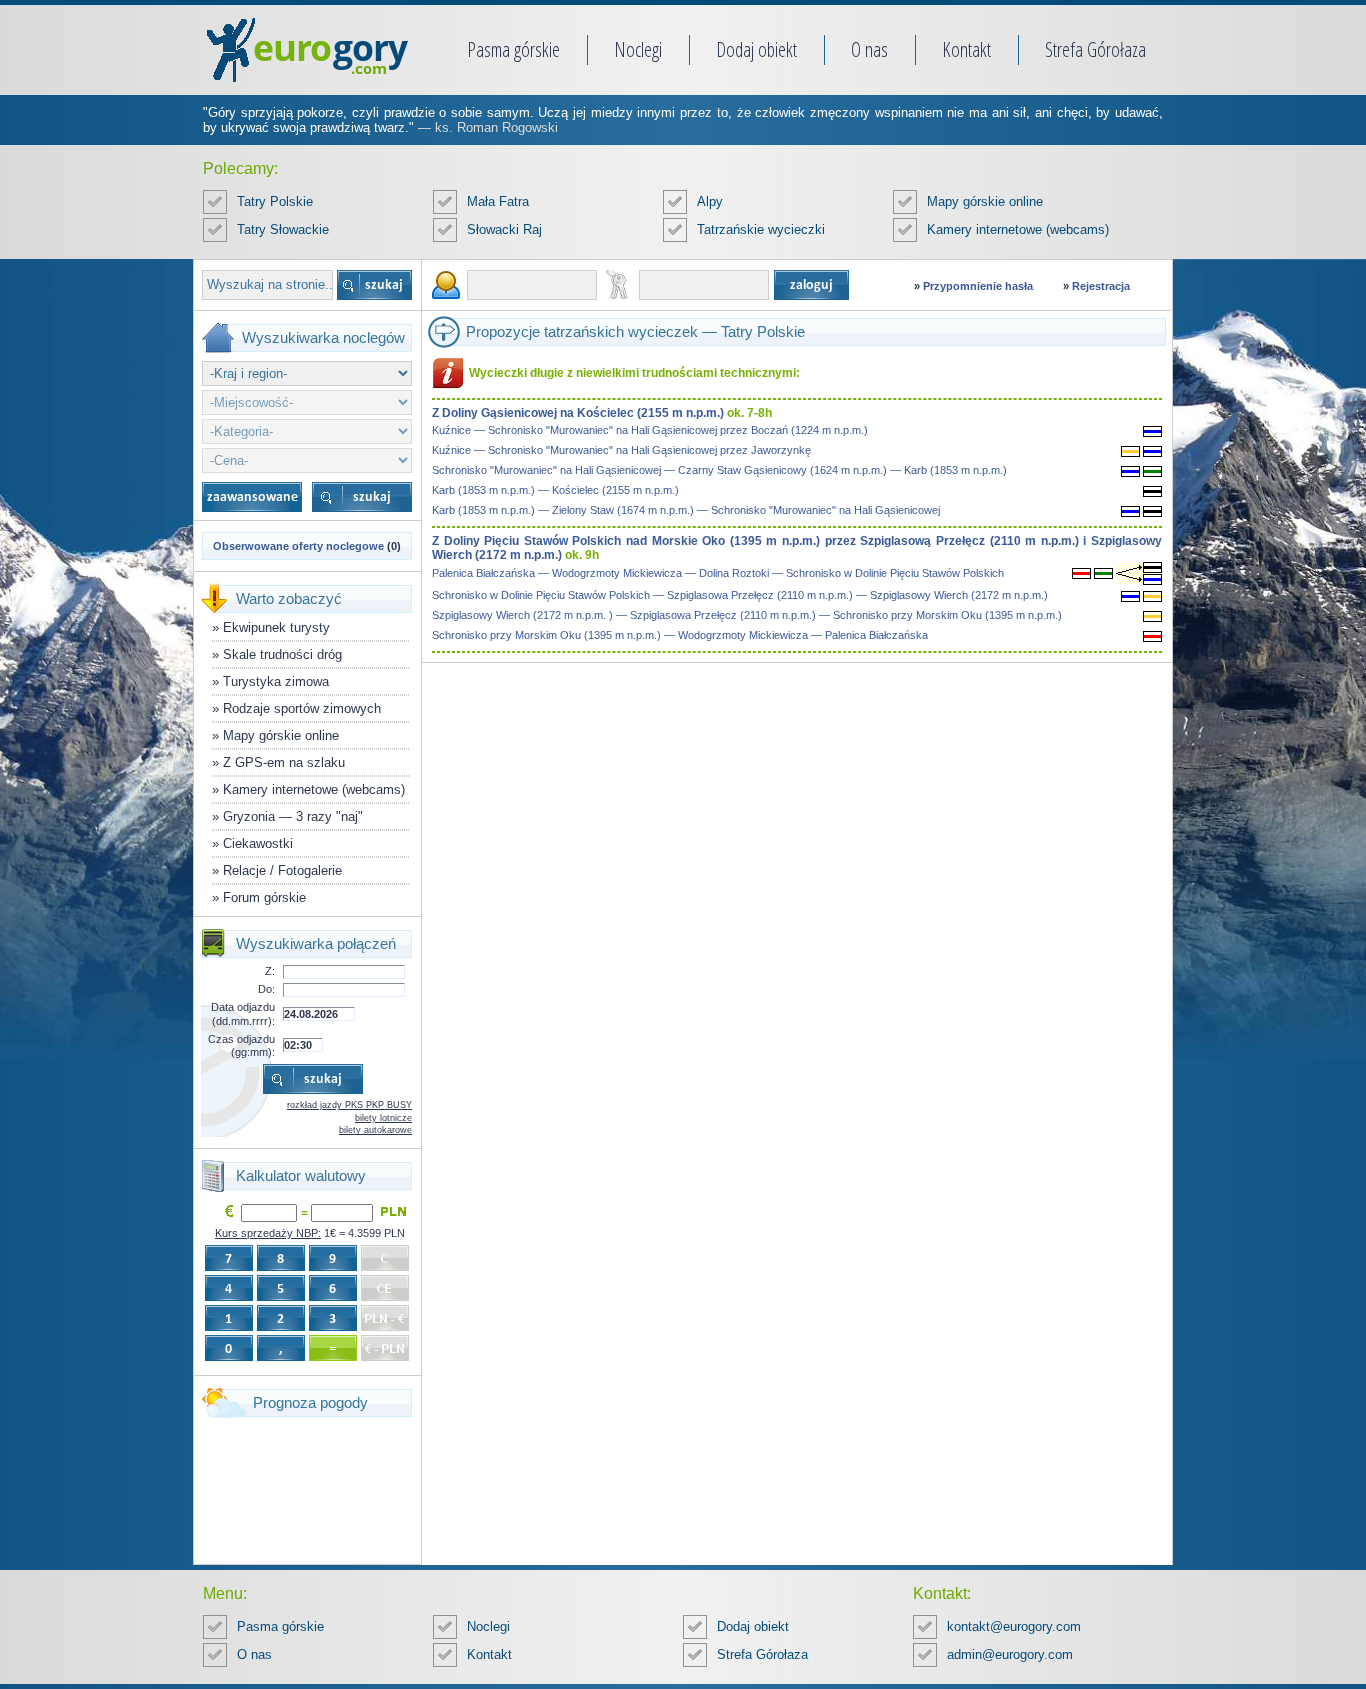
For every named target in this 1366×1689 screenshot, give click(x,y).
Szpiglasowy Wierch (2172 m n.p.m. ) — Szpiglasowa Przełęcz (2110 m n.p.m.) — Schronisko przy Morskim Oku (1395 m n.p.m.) (747, 615)
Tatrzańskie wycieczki (761, 229)
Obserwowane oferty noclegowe (298, 546)
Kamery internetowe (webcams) (1018, 229)
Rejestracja (1101, 286)
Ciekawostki (258, 843)
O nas (869, 49)
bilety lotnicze (383, 1118)
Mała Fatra (498, 201)
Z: (270, 971)
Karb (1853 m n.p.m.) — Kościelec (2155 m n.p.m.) (555, 490)
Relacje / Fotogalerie (282, 870)
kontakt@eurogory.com (1014, 1626)
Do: (266, 989)
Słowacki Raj (504, 229)
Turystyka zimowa (276, 681)
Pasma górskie (513, 49)
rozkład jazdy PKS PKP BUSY (349, 1105)
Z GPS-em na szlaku (284, 762)
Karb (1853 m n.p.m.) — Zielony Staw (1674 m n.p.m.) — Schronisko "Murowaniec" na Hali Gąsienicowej (686, 510)
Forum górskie (264, 897)
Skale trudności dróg (282, 654)
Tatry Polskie (275, 201)
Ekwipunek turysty (276, 627)
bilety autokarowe (375, 1130)
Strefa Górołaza (1095, 49)
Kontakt (966, 49)
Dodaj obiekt (756, 49)
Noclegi (638, 49)
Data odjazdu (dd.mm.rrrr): (243, 1013)
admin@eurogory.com (1010, 1654)
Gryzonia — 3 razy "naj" (293, 816)
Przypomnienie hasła (978, 286)
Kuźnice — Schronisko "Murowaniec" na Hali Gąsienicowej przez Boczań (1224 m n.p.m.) (650, 430)
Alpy (710, 201)
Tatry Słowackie (283, 229)
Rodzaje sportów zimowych (302, 708)
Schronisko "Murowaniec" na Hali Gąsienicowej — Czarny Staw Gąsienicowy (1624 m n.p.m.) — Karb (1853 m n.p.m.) (719, 470)
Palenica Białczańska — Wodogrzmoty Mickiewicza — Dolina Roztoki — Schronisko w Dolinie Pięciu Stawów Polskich (718, 573)
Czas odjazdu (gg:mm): (241, 1045)
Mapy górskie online (985, 201)
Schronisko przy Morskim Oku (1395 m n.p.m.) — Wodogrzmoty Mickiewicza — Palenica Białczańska (680, 635)
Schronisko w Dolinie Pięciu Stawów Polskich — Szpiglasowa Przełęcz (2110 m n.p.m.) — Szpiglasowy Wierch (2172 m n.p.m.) (740, 595)
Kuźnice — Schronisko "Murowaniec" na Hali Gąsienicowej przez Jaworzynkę (621, 450)
